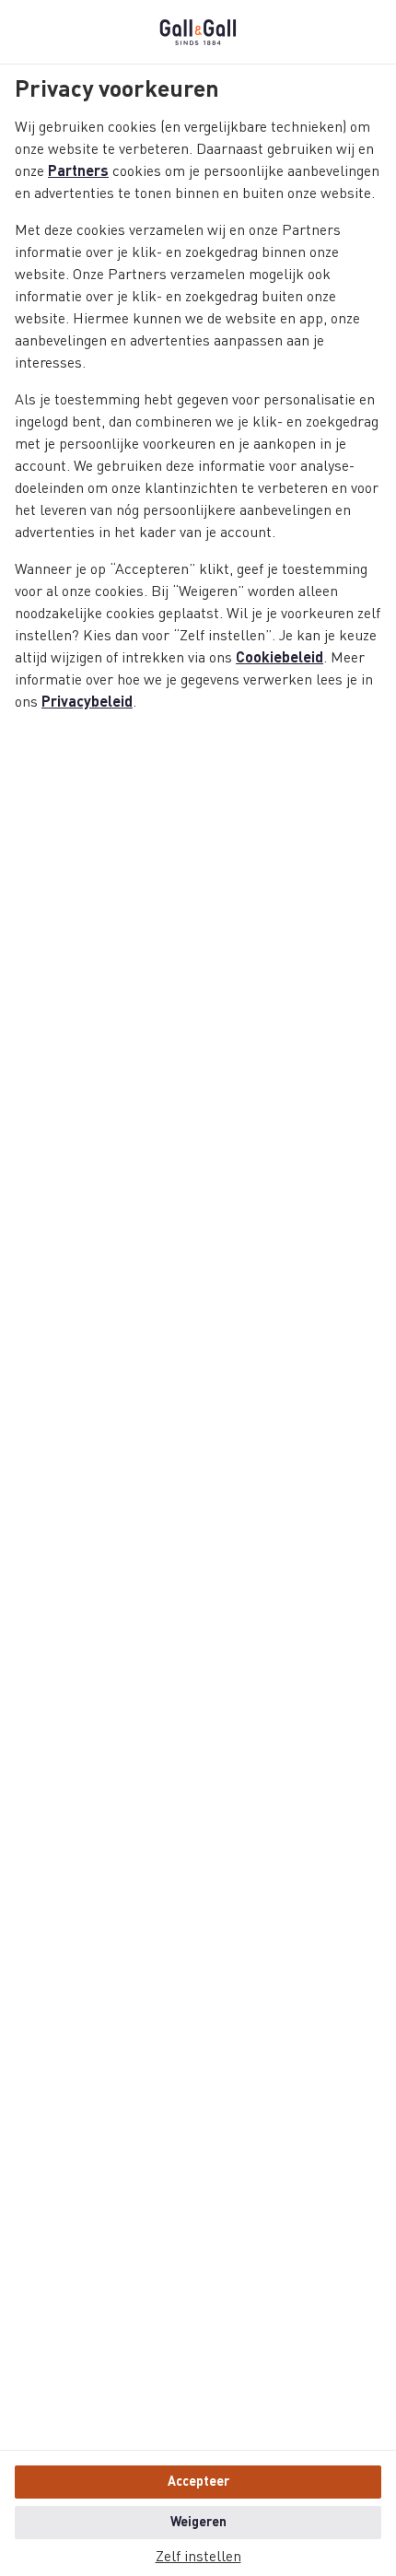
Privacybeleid (87, 703)
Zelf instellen (198, 2558)
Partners (78, 172)
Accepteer (198, 2482)
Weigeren (198, 2523)
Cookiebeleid (280, 659)
